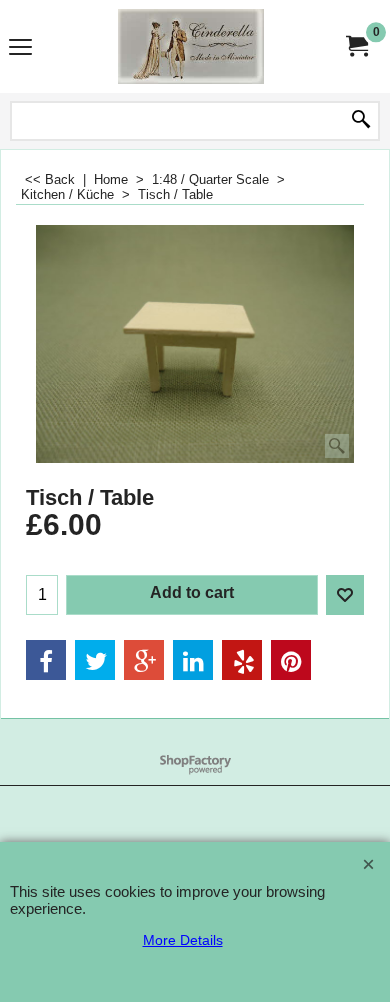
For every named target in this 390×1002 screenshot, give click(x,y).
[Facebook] (46, 660)
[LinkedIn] (193, 660)
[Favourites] (345, 595)
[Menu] (20, 48)
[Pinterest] (291, 660)
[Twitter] (95, 660)
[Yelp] (242, 660)
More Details (183, 940)
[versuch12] (191, 46)
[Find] (361, 121)
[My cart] (356, 46)
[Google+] (144, 660)
